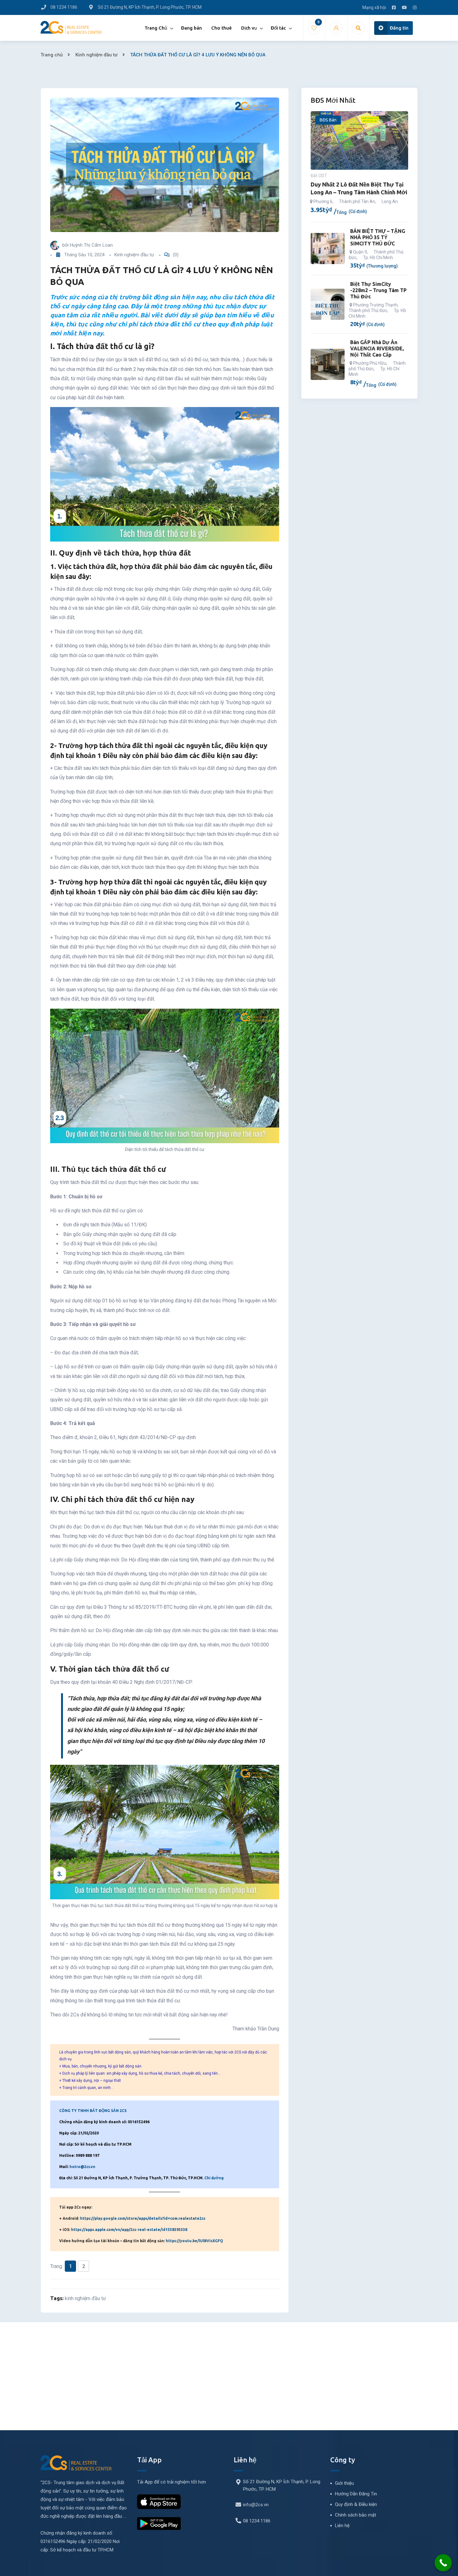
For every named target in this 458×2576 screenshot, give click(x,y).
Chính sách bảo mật (355, 2515)
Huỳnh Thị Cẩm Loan (91, 245)
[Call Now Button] (443, 2563)
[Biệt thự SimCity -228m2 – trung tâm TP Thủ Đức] (328, 304)
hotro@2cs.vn (82, 2167)
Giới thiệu (344, 2483)
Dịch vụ (249, 28)
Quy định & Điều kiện (356, 2504)
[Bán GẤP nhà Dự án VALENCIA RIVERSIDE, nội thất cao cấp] (328, 364)
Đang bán (191, 28)
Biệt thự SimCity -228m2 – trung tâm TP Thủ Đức (378, 290)
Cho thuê (222, 28)
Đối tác (278, 28)
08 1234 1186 (257, 2521)
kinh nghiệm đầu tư (85, 2298)
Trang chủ (52, 55)
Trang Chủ (156, 28)
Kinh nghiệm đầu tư (96, 55)
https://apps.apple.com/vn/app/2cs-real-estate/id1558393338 (129, 2230)
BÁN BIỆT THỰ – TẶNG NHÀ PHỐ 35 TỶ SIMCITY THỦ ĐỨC (378, 237)
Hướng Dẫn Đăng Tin (356, 2494)
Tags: (57, 2298)
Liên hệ (342, 2526)
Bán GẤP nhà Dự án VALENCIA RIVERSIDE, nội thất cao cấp (377, 348)
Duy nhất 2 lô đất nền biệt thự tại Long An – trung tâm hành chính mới (359, 188)
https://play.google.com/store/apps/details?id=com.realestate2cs (143, 2218)
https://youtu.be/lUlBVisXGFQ (194, 2241)
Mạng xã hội (374, 7)
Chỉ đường (214, 2178)
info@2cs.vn (256, 2505)
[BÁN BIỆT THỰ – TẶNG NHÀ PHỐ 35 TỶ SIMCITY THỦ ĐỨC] (328, 249)
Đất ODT (319, 176)
